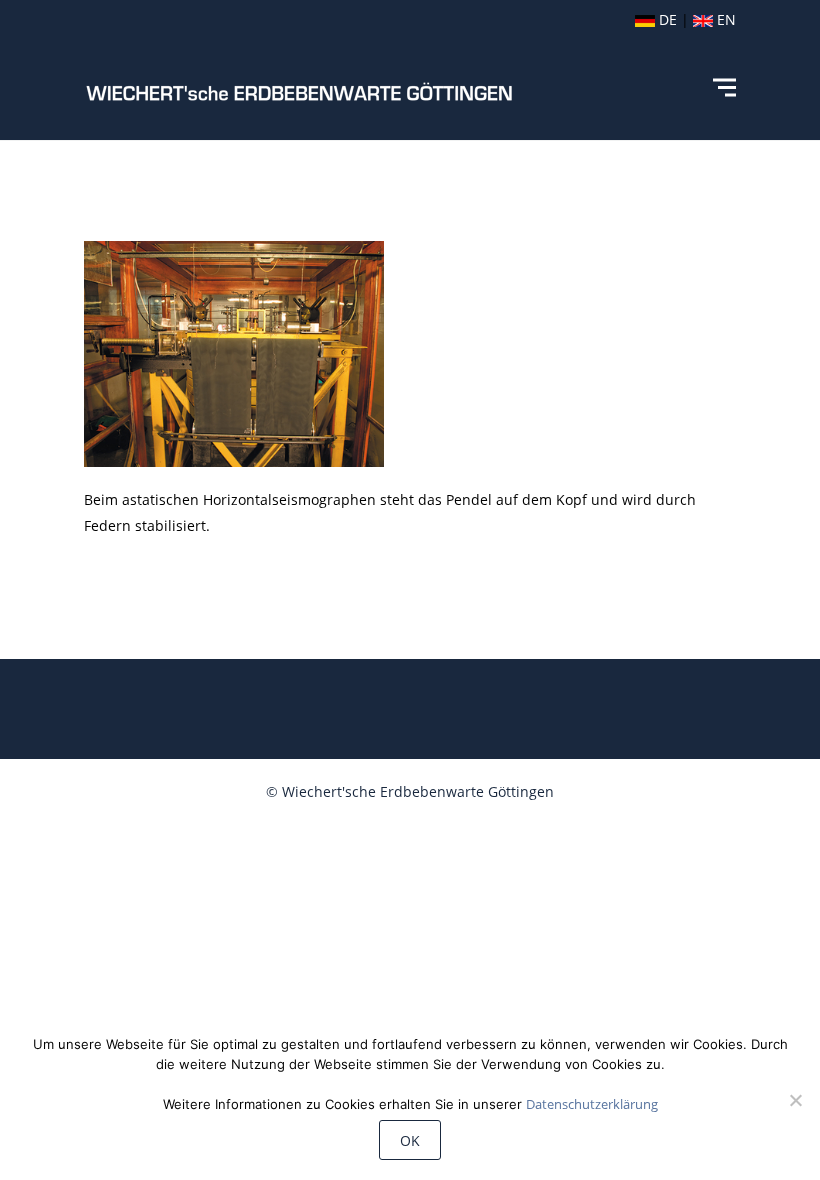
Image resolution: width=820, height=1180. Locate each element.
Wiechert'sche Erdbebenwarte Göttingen (418, 791)
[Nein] (795, 1100)
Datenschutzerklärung (592, 1104)
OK (410, 1140)
